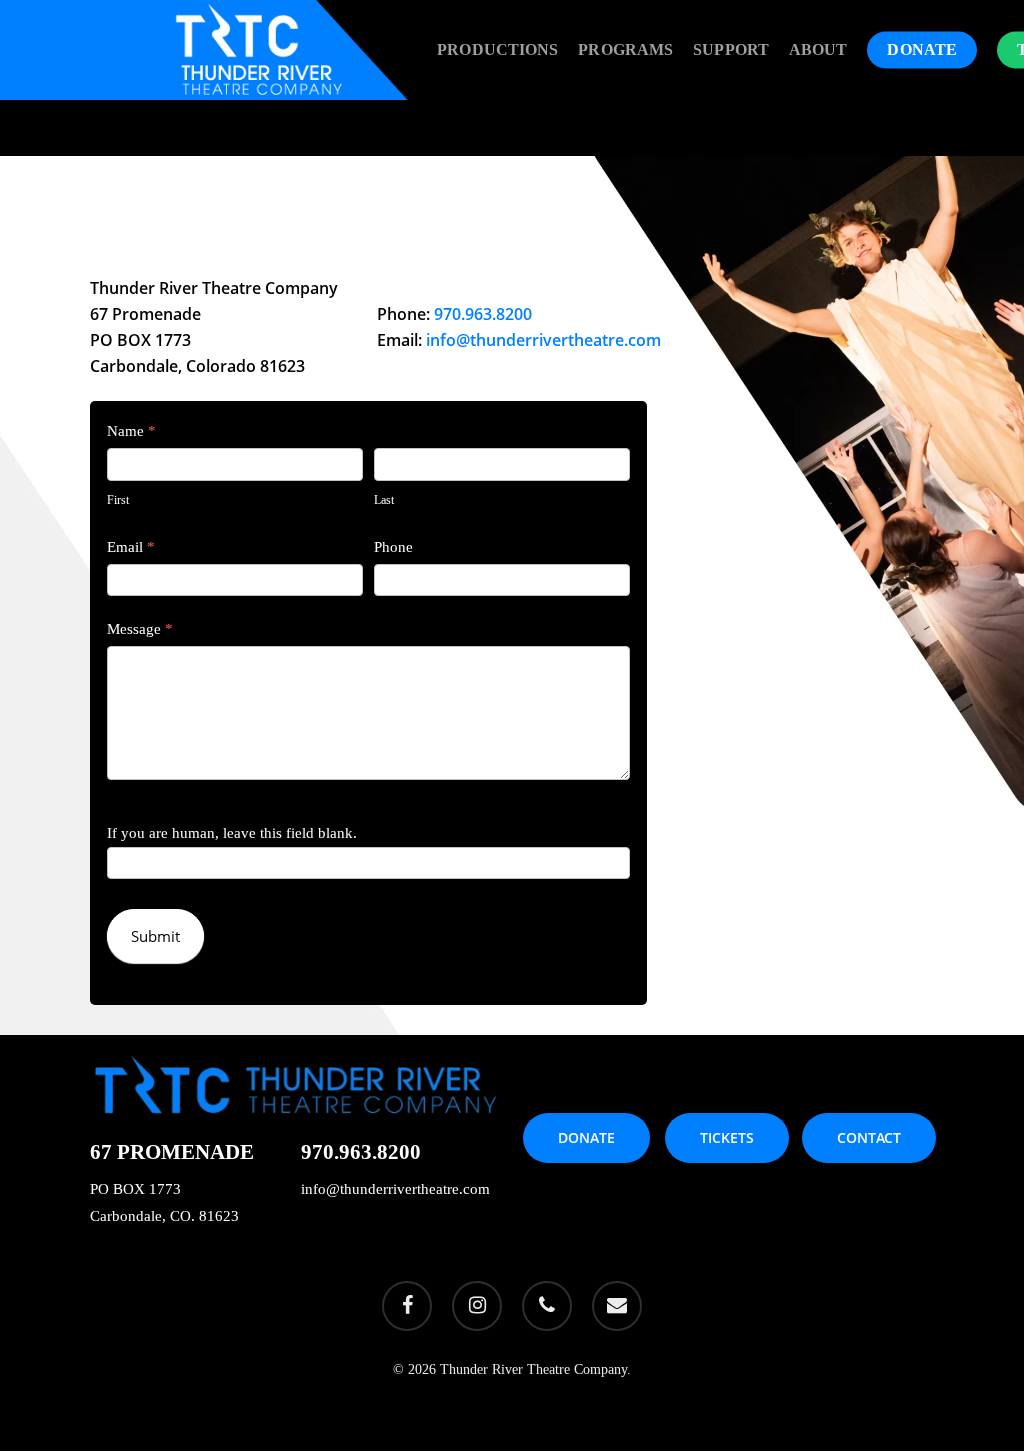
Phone (393, 547)
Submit (155, 936)
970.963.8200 (483, 314)
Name (131, 431)
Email (131, 547)
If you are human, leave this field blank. (232, 833)
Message (140, 629)
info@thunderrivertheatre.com (543, 340)
